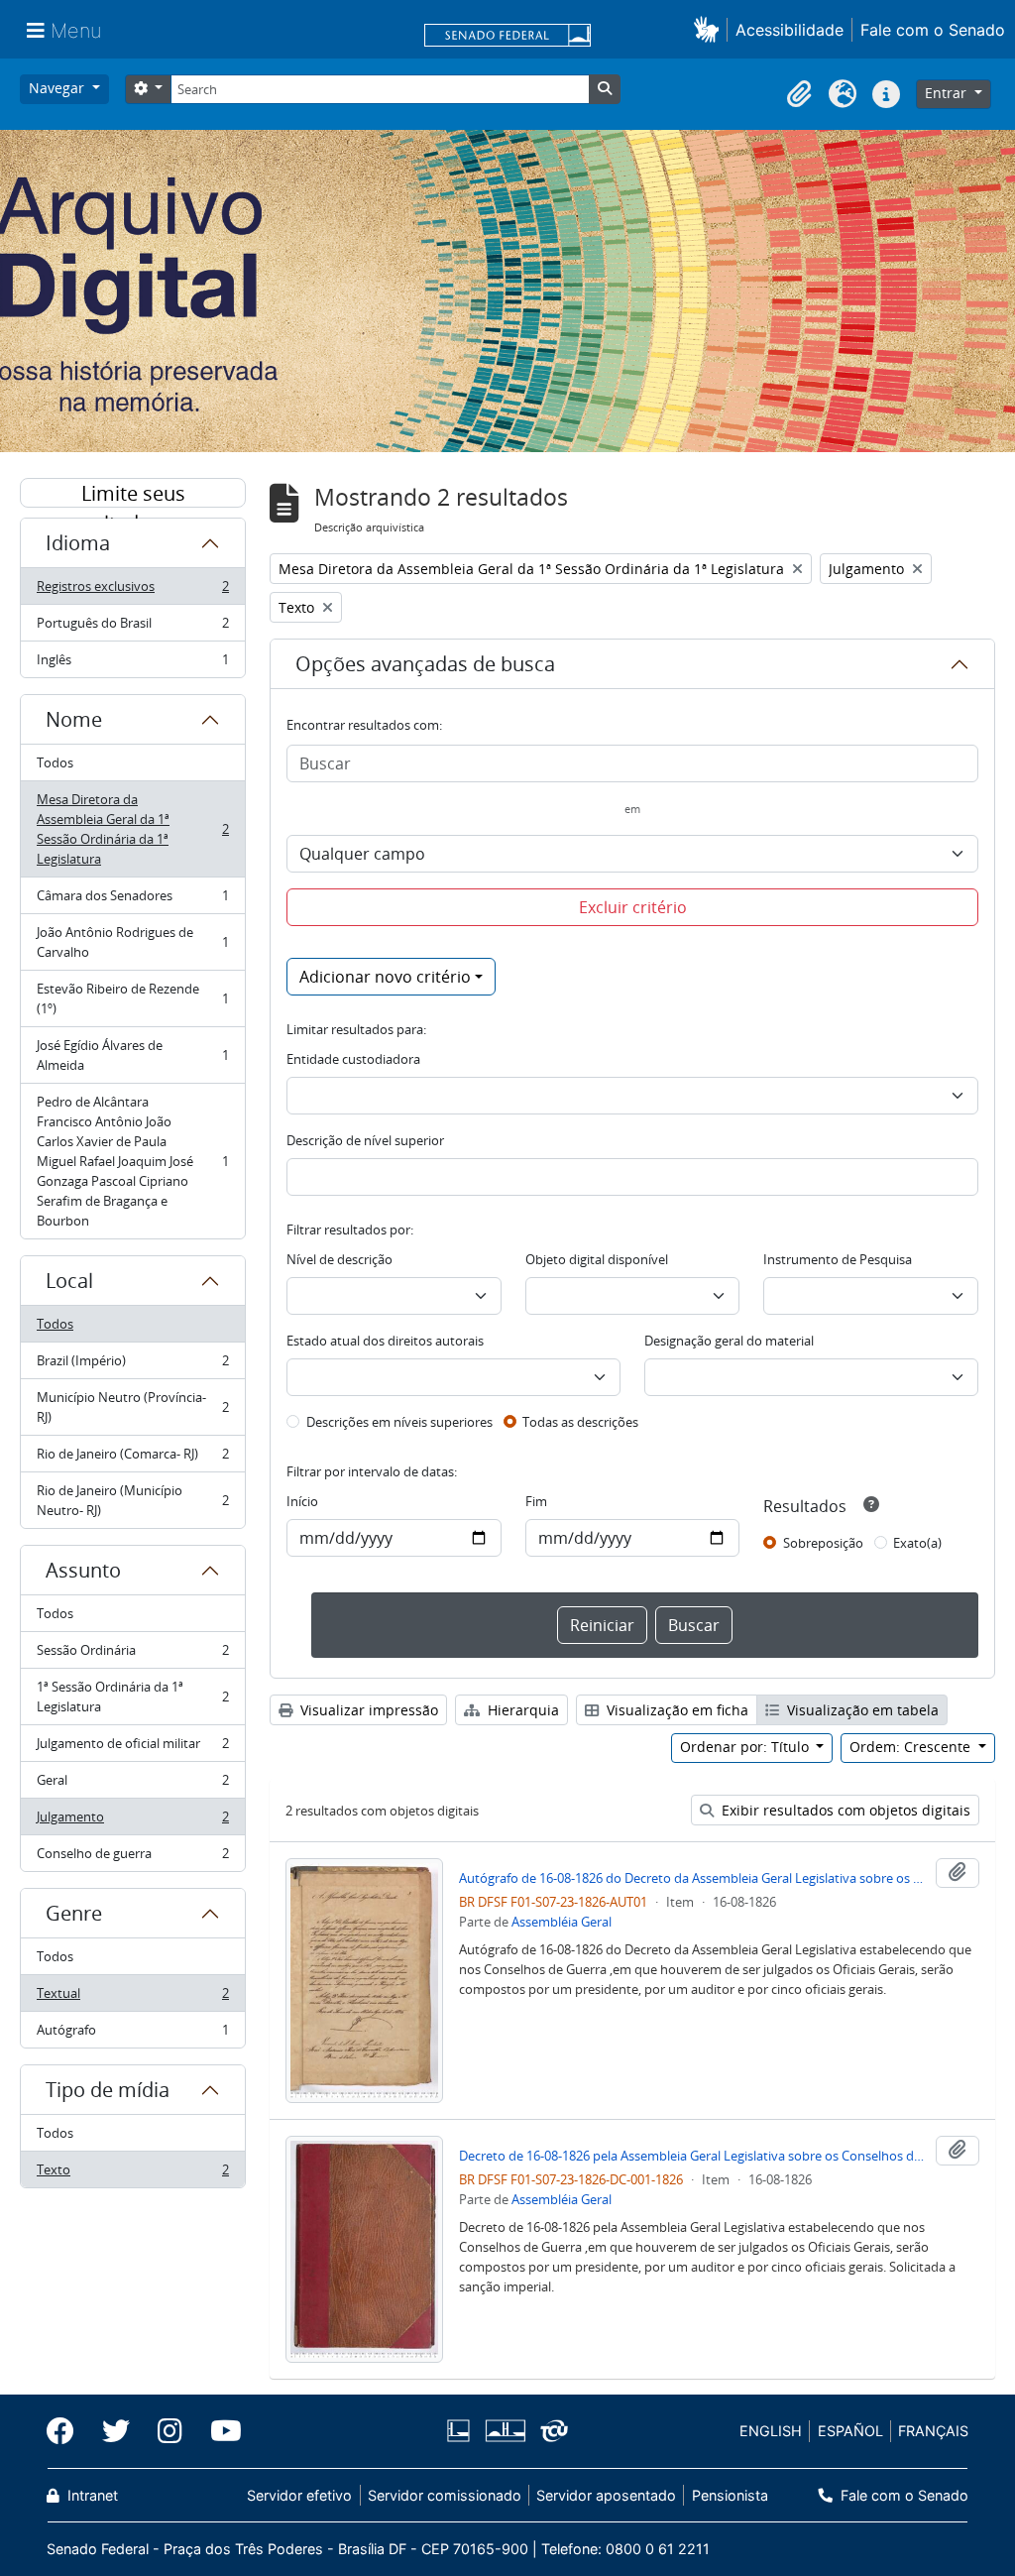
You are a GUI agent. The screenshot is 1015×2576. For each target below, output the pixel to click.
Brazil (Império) (132, 1365)
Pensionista (730, 2495)
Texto (132, 2174)
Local (69, 1281)
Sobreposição (823, 1543)
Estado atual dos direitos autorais (385, 1341)
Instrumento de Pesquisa (838, 1259)
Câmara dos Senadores (132, 900)
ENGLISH (771, 2431)
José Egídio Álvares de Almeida (132, 1055)
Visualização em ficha (676, 1710)
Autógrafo (132, 2034)
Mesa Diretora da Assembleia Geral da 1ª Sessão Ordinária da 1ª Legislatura (132, 829)
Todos (55, 762)
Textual (132, 1998)
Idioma (78, 543)
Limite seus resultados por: (133, 494)
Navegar (58, 88)
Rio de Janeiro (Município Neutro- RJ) (132, 1500)
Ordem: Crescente (912, 1747)
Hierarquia (521, 1710)
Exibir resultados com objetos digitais (844, 1810)
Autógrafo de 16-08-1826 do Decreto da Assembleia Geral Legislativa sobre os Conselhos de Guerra (693, 1878)
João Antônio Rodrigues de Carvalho (132, 942)
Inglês (132, 664)
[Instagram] (170, 2431)
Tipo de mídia (108, 2090)
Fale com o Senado (933, 30)
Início (302, 1501)
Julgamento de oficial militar (132, 1748)
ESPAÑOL (850, 2431)
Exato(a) (917, 1543)
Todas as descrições (580, 1422)
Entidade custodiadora (353, 1059)
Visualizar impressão (367, 1710)
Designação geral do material (729, 1341)
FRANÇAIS (933, 2431)
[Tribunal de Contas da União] (551, 2431)
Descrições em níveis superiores (399, 1422)
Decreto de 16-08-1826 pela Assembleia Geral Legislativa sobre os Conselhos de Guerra (693, 2156)
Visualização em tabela (861, 1710)
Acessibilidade (789, 30)
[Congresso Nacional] (505, 2431)
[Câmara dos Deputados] (462, 2431)
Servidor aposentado (606, 2495)
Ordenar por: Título (746, 1747)
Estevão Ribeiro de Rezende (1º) (132, 998)
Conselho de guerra (132, 1858)
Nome (74, 719)
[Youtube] (219, 2431)
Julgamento (132, 1821)
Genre (74, 1913)
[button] (710, 29)
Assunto (83, 1570)
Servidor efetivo (299, 2495)
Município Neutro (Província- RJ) (132, 1407)
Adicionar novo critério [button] (385, 977)
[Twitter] (116, 2431)
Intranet (91, 2495)
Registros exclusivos (132, 591)
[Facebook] (67, 2431)
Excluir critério (633, 907)
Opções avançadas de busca (425, 664)
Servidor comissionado (445, 2495)
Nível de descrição (339, 1259)
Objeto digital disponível (597, 1259)
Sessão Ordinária (132, 1655)
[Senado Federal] (507, 37)
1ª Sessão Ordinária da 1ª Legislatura (132, 1697)
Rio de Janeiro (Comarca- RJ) (132, 1459)
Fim (536, 1501)
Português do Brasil (132, 628)
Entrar (948, 93)
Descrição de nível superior (365, 1140)
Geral (132, 1785)
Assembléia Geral (562, 1922)
